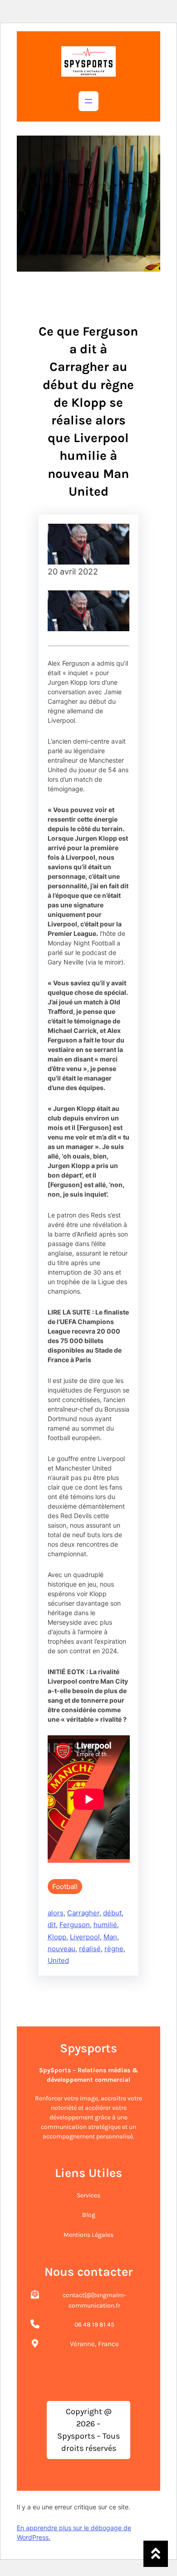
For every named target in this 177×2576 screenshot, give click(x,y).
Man (110, 1937)
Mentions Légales (88, 2235)
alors (56, 1913)
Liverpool (85, 1937)
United (58, 1960)
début (112, 1913)
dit (52, 1925)
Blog (89, 2215)
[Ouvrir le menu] (88, 101)
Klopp (57, 1937)
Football (65, 1887)
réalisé (90, 1949)
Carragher (83, 1913)
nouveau (61, 1949)
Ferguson (75, 1925)
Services (88, 2195)
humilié (105, 1925)
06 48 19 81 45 (94, 2325)
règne (114, 1949)
